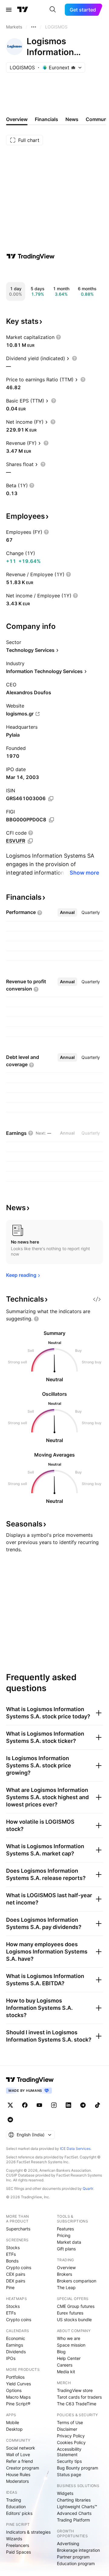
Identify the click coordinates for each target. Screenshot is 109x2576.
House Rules (18, 2474)
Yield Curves (18, 2384)
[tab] (67, 912)
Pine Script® (18, 2404)
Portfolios (15, 2377)
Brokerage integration (78, 2550)
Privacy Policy (71, 2436)
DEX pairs (16, 2281)
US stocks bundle (74, 2320)
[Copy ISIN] (51, 799)
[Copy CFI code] (30, 841)
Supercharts (18, 2229)
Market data (69, 2242)
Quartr (88, 2188)
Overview (66, 2267)
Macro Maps (18, 2397)
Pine (10, 2287)
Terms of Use (70, 2422)
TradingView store (75, 2390)
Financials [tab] (46, 119)
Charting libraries (74, 2500)
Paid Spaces (18, 2552)
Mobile (13, 2422)
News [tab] (72, 119)
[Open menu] (9, 10)
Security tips (69, 2461)
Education (16, 2507)
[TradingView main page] (23, 10)
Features (65, 2229)
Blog (61, 2352)
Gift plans (66, 2249)
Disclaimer (67, 2429)
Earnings (15, 2345)
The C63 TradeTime (77, 2404)
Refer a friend (20, 2461)
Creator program (23, 2468)
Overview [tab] (17, 119)
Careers (65, 2365)
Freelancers (18, 2545)
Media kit (66, 2372)
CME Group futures (76, 2306)
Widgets (65, 2493)
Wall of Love (18, 2454)
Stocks (13, 2247)
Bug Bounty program (78, 2468)
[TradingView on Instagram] (54, 2105)
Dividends (16, 2352)
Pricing (64, 2235)
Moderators (17, 2481)
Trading (14, 2500)
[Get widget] (97, 1299)
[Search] (53, 10)
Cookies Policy (71, 2442)
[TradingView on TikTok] (97, 2105)
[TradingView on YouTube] (39, 2105)
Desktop (14, 2429)
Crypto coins (19, 2267)
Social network (21, 2448)
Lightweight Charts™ (77, 2507)
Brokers (64, 2274)
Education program (76, 2563)
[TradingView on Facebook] (25, 2105)
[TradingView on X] (10, 2105)
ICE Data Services (75, 2149)
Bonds (12, 2261)
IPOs (11, 2358)
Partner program (73, 2557)
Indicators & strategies (28, 2532)
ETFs (11, 2254)
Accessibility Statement (69, 2452)
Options (14, 2390)
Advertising (68, 2543)
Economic (16, 2338)
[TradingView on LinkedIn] (68, 2105)
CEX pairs (16, 2274)
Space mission (71, 2345)
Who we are (69, 2338)
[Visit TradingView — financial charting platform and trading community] (31, 256)
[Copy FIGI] (51, 820)
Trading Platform (73, 2520)
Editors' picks (19, 2513)
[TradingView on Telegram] (83, 2105)
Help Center (69, 2358)
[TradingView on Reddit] (10, 2120)
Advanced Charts (74, 2513)
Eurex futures (70, 2313)
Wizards (14, 2539)
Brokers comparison (77, 2281)
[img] (73, 67)
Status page (69, 2474)
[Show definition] (58, 337)
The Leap (66, 2287)
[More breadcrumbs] (34, 27)
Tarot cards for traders (79, 2397)
